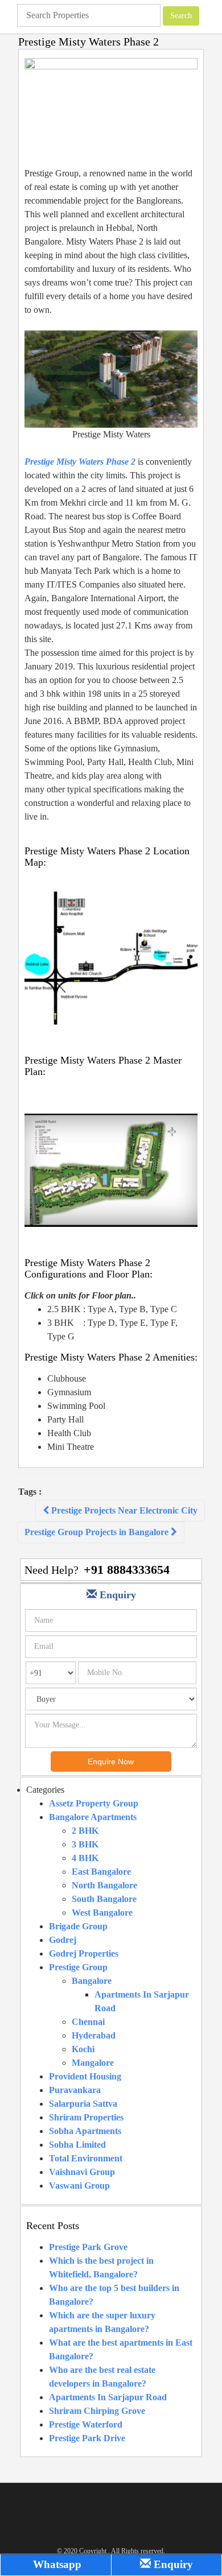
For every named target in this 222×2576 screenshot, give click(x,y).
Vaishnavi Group (82, 2172)
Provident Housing (85, 2076)
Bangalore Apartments (93, 1817)
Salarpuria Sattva (83, 2104)
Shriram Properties (86, 2117)
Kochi (83, 2049)
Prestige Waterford (86, 2424)
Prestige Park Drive (87, 2438)
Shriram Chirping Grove (97, 2411)
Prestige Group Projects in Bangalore (98, 1532)
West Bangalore (102, 1913)
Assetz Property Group (94, 1803)
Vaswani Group (79, 2186)
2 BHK (85, 1831)
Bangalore (92, 1981)
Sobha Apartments (85, 2131)
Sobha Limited (77, 2145)
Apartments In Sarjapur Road (108, 2397)
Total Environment (86, 2158)
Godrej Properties (84, 1953)
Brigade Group (78, 1926)
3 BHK (85, 1844)
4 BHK (85, 1858)
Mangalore (93, 2063)
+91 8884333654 (127, 1570)
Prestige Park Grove (88, 2247)
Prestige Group (78, 1967)
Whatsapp (56, 2564)
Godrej (63, 1940)
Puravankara (75, 2090)
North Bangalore (104, 1885)
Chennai (88, 2022)
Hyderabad (94, 2035)
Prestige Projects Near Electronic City (123, 1510)
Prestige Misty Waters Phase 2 (80, 462)
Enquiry (172, 2564)
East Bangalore (101, 1872)
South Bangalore (104, 1899)
